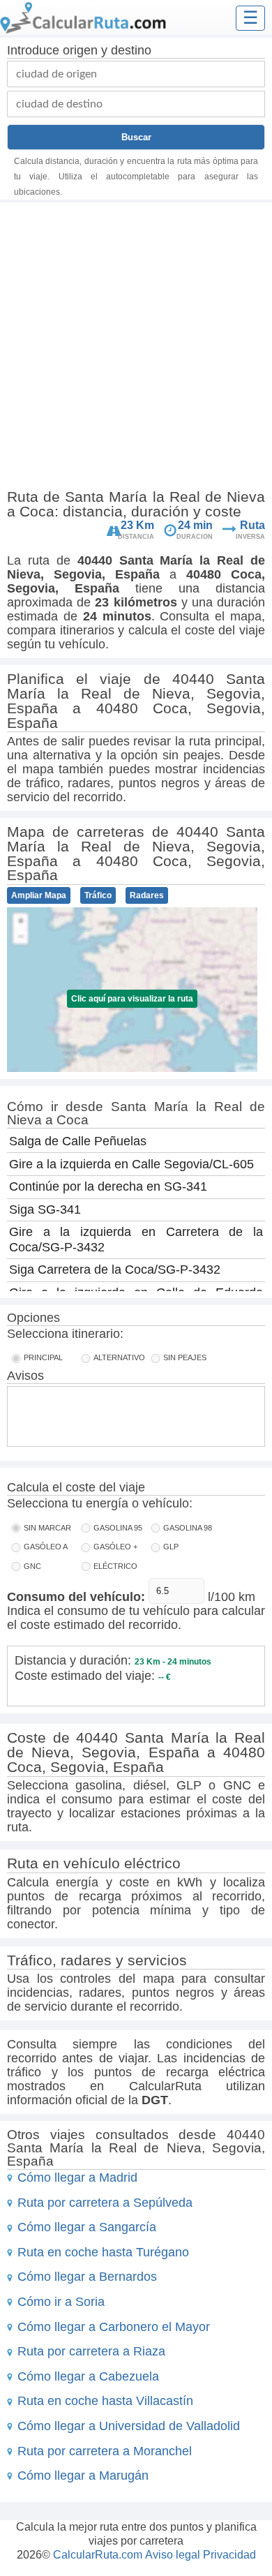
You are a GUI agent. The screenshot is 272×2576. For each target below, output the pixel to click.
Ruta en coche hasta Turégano (103, 2252)
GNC (32, 1566)
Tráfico (98, 895)
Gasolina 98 (188, 1528)
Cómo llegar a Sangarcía (87, 2227)
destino (131, 50)
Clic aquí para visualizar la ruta (132, 999)
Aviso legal (173, 2555)
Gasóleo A (46, 1547)
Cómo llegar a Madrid (77, 2177)
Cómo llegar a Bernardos (87, 2277)
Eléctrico (115, 1566)
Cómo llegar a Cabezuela (88, 2376)
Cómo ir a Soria (61, 2302)
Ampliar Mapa (39, 895)
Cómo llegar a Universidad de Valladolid (129, 2426)
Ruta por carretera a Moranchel (105, 2451)
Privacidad (229, 2555)
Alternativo (119, 1357)
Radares (147, 895)
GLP (171, 1547)
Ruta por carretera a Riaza (91, 2351)
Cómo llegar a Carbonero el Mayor (114, 2327)
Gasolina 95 (118, 1528)
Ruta (252, 525)
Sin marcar (47, 1528)
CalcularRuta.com (98, 2555)
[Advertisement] (136, 348)
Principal (43, 1357)
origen (80, 50)
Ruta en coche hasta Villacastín (105, 2401)
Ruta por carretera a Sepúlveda (105, 2203)
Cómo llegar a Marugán (83, 2476)
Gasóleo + (115, 1547)
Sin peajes (185, 1357)
